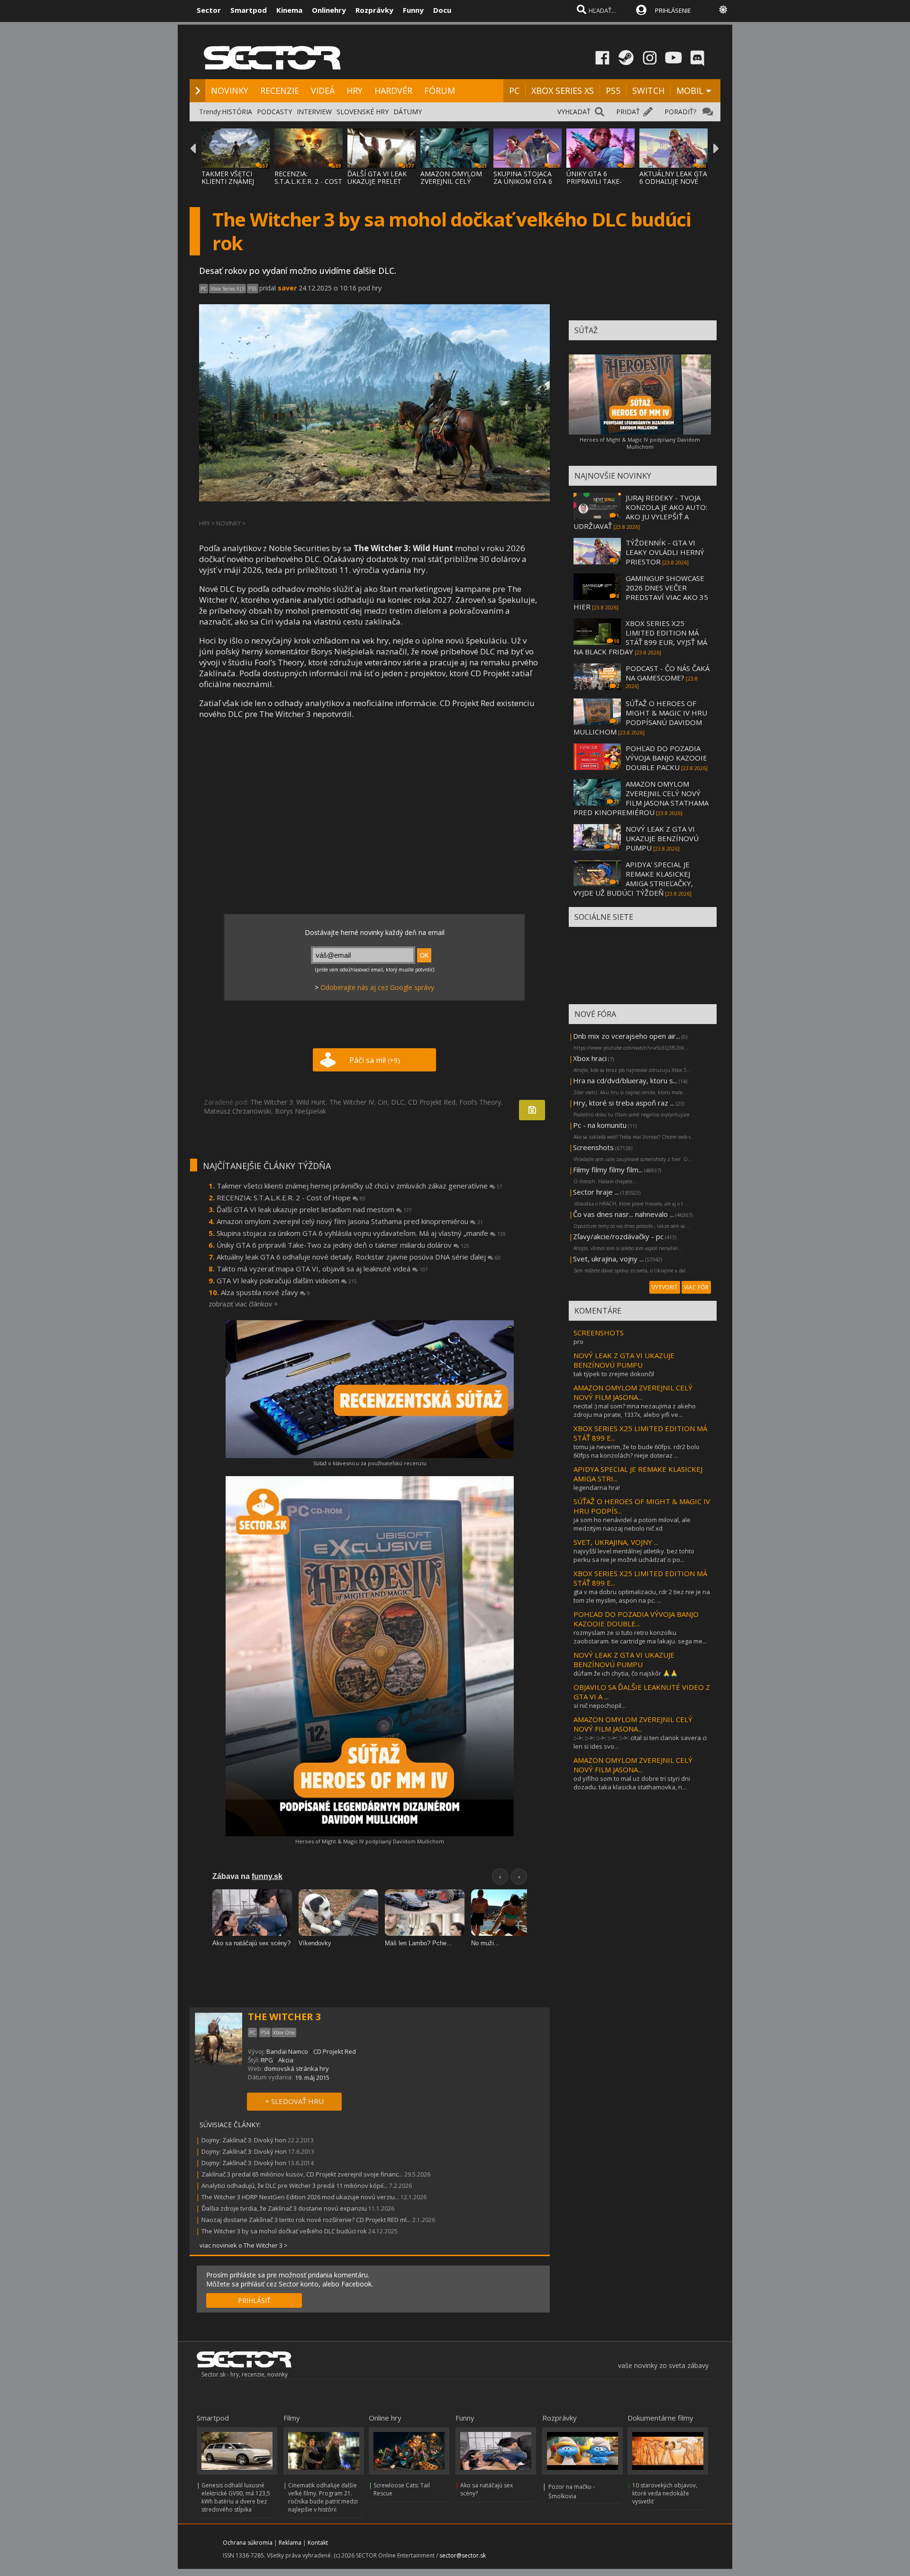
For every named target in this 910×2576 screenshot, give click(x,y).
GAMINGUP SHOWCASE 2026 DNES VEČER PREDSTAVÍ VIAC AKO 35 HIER (641, 592)
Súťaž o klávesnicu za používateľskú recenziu (370, 1463)
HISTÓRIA (237, 112)
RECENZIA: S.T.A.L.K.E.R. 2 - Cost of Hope (291, 1197)
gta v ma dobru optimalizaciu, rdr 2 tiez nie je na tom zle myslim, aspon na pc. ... (642, 1596)
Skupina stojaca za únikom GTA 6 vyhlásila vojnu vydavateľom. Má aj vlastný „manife (361, 1233)
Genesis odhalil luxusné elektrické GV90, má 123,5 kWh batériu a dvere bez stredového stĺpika (236, 2497)
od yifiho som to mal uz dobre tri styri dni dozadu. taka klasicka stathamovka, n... (632, 1783)
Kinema (289, 10)
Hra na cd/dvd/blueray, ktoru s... (625, 1080)
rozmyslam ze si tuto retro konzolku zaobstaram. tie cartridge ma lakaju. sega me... (640, 1637)
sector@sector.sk (463, 2555)
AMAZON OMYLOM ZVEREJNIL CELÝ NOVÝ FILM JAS (451, 181)
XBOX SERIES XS (563, 91)
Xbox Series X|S (227, 289)
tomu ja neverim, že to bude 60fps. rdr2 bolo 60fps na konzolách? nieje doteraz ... (637, 1451)
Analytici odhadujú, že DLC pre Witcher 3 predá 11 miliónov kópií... (295, 2186)
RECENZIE (280, 91)
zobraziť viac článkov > (243, 1304)
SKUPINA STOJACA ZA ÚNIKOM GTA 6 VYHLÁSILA (523, 181)
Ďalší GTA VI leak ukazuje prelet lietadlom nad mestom (314, 1209)
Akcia (286, 2060)
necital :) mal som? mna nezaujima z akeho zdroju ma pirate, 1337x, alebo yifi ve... (635, 1410)
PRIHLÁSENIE (673, 10)
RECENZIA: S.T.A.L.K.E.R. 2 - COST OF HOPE (308, 181)
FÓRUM (440, 91)
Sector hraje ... (596, 1192)
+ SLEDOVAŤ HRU (294, 2101)
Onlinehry (329, 10)
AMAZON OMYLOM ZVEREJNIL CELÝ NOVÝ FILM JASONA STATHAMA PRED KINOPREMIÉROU (641, 798)
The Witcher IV (352, 1102)
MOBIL (690, 91)
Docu (442, 10)
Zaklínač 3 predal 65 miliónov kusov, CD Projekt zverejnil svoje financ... (302, 2174)
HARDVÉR (393, 91)
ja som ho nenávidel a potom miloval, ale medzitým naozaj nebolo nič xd (632, 1524)
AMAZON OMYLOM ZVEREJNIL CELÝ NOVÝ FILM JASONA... (633, 1392)
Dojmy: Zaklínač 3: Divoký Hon (244, 2151)
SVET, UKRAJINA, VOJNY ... (616, 1542)
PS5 (613, 91)
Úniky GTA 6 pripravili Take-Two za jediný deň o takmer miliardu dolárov (343, 1245)
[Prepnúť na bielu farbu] (723, 9)
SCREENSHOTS (599, 1333)
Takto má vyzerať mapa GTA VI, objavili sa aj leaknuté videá (322, 1269)
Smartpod (249, 10)
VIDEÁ (323, 91)
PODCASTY (274, 112)
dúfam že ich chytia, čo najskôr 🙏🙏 (626, 1673)
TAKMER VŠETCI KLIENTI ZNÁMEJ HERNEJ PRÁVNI (228, 181)
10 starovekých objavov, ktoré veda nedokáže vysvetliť (665, 2493)
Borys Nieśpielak (300, 1111)
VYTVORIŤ (665, 1287)
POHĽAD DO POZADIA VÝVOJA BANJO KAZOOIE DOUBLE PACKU (666, 758)
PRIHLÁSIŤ (254, 2300)
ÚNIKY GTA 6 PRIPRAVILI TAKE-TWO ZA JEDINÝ (594, 181)
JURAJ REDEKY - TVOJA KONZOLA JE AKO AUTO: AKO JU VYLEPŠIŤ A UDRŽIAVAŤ (640, 512)
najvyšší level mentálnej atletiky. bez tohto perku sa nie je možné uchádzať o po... (634, 1555)
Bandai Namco (287, 2051)
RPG (267, 2060)
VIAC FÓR (696, 1287)
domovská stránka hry (296, 2068)
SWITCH (648, 91)
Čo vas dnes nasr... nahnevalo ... (623, 1214)
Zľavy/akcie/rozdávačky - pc (618, 1236)
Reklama (290, 2543)
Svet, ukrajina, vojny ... (608, 1259)
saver (287, 288)
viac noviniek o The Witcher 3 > (244, 2245)
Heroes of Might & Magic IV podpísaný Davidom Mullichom (370, 1841)
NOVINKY (230, 91)
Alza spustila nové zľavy (265, 1292)
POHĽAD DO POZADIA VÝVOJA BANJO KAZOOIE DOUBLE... (636, 1619)
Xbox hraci (590, 1058)
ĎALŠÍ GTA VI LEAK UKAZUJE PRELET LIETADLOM (377, 181)
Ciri (382, 1102)
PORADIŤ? (680, 112)
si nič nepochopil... (600, 1705)
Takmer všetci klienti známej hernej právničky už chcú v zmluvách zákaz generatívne (359, 1186)
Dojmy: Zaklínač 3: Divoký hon (244, 2140)
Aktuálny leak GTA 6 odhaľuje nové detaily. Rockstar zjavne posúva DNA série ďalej (359, 1257)
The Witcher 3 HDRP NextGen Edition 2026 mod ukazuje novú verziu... (300, 2197)
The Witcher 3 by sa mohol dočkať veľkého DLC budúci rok (284, 2231)
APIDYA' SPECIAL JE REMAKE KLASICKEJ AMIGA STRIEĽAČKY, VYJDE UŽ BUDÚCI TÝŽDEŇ (633, 879)
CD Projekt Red (432, 1102)
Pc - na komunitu (600, 1125)
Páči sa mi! (375, 1060)
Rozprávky (374, 10)
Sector (209, 10)
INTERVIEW (314, 112)
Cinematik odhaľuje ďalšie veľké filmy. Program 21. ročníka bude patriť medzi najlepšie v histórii (323, 2497)
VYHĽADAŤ (574, 112)
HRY (355, 91)
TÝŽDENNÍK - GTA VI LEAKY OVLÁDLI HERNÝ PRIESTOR (665, 552)
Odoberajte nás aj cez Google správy (377, 987)
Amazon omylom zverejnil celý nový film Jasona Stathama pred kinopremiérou (350, 1221)
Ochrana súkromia (248, 2543)
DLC (398, 1102)
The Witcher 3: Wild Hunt (288, 1102)
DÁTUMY (408, 112)
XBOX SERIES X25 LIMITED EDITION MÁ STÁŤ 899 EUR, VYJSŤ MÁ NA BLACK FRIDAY (640, 637)
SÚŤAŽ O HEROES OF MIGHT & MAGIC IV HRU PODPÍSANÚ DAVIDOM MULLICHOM (640, 717)
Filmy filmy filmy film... (608, 1170)
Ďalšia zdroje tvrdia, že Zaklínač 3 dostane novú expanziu (284, 2208)
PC (514, 91)
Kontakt (318, 2543)
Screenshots (593, 1147)
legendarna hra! (597, 1488)
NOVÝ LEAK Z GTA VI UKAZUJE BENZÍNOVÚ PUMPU (662, 838)
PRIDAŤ (628, 112)
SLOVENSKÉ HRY (363, 112)
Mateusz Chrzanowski (237, 1111)
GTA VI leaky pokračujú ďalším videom (287, 1280)
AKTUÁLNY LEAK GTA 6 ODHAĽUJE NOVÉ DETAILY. (673, 181)
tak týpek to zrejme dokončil (614, 1374)
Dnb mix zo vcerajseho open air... (627, 1036)
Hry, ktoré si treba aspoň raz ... (624, 1103)
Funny (413, 10)
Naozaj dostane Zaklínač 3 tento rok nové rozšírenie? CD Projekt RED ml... (306, 2220)
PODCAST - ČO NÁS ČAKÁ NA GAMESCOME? (668, 673)
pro (578, 1342)
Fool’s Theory (480, 1102)
